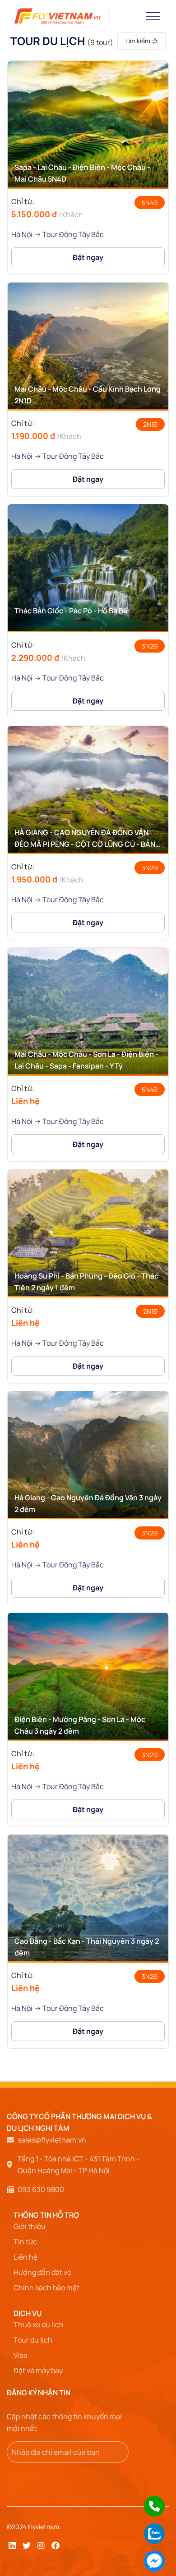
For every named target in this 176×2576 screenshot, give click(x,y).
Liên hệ (25, 2257)
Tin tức (25, 2242)
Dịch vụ (28, 2313)
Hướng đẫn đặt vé (42, 2272)
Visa (21, 2355)
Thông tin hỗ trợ (46, 2215)
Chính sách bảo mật (46, 2288)
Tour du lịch (33, 2340)
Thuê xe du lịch (39, 2325)
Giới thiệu (30, 2226)
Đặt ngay (88, 257)
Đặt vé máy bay (38, 2370)
